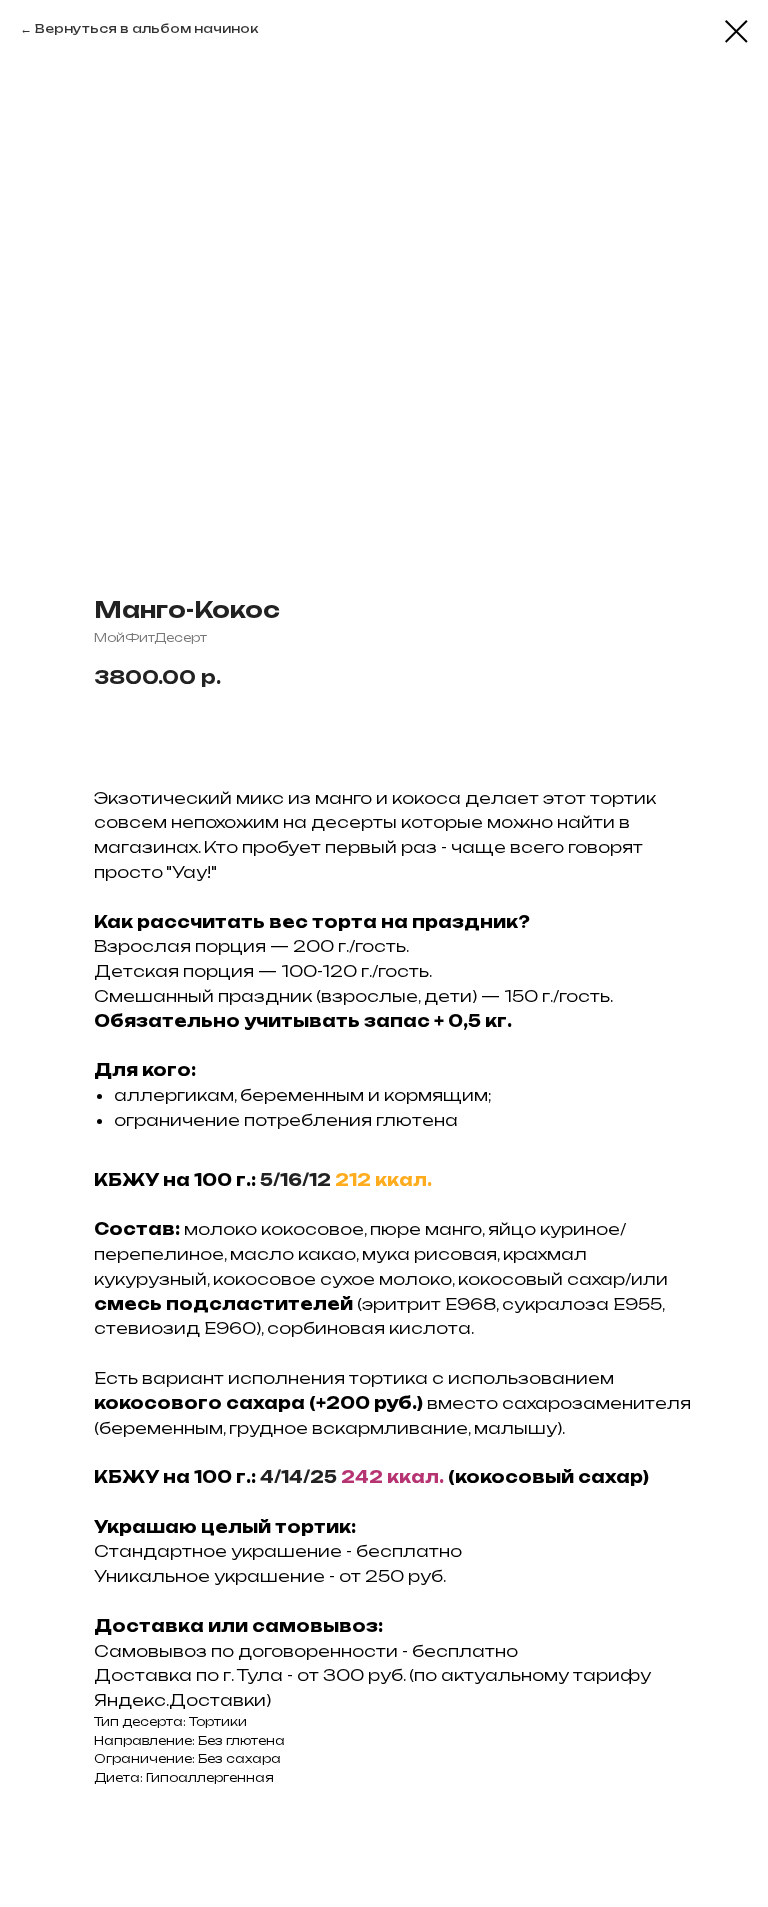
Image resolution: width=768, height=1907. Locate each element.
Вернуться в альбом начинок (146, 28)
